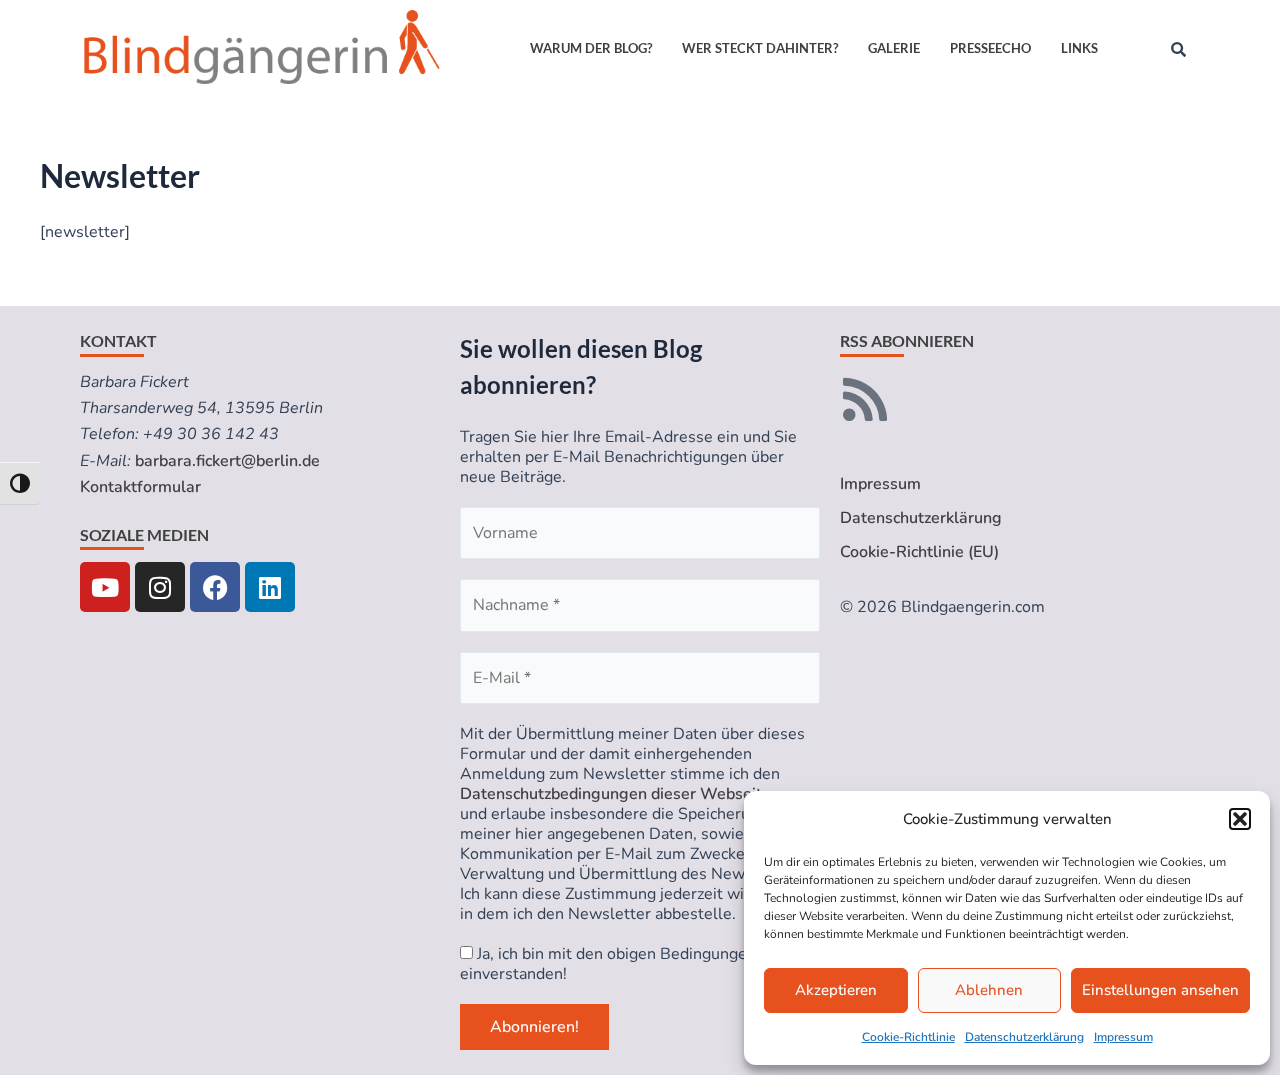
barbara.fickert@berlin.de (227, 461)
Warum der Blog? (591, 48)
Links (1079, 48)
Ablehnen (989, 990)
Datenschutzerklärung (1024, 1037)
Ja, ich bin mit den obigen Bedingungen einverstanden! (608, 964)
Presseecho (990, 48)
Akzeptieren (836, 990)
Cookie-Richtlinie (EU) (919, 552)
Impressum (1123, 1037)
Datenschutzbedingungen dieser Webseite (615, 794)
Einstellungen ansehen (1160, 990)
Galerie (894, 48)
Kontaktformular (140, 487)
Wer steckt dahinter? (760, 48)
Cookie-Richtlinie (908, 1037)
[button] (1240, 819)
